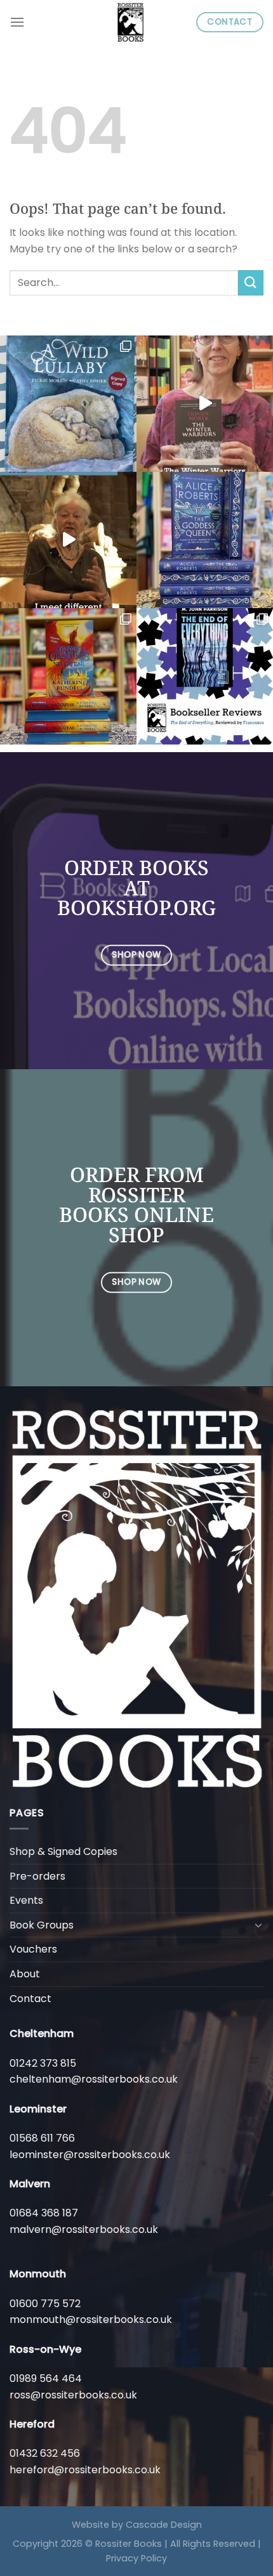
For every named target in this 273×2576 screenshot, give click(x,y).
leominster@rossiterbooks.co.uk (90, 2155)
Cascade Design (164, 2525)
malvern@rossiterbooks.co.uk (84, 2229)
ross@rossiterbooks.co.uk (73, 2395)
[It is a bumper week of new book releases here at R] (68, 404)
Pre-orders (37, 1876)
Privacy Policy (136, 2558)
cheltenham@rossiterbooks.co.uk (94, 2079)
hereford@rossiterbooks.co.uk (85, 2470)
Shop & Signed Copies (63, 1851)
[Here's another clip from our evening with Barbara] (68, 540)
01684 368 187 (44, 2213)
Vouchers (33, 1949)
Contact (30, 1999)
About (25, 1974)
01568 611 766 (42, 2138)
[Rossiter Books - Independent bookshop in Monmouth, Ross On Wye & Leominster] (131, 22)
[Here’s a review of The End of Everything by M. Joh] (205, 676)
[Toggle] (258, 1925)
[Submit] (251, 283)
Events (26, 1900)
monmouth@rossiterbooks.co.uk (91, 2319)
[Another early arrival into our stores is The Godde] (205, 540)
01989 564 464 (46, 2378)
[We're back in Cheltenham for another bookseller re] (205, 404)
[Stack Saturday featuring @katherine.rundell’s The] (68, 676)
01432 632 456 (45, 2453)
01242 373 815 (43, 2063)
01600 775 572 (45, 2304)
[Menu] (17, 22)
